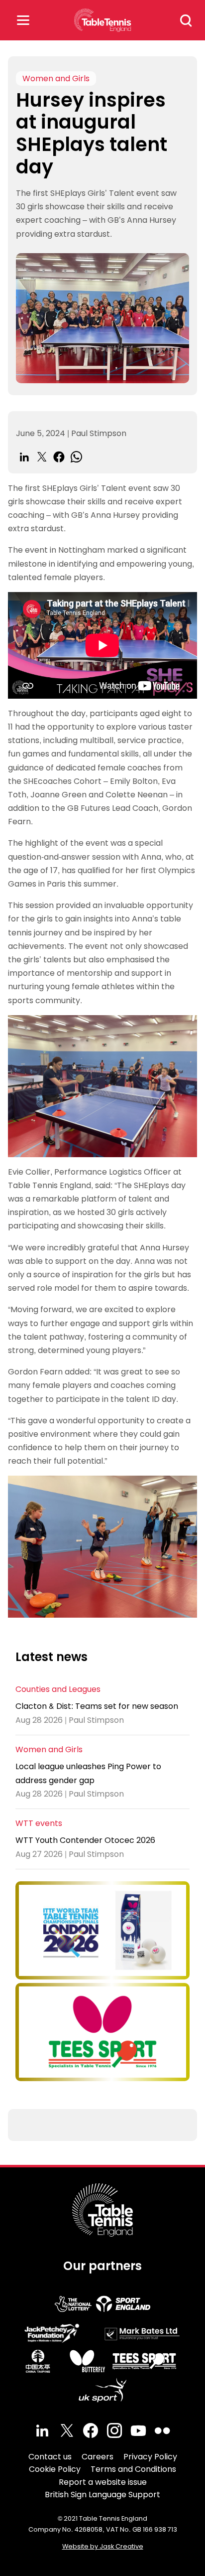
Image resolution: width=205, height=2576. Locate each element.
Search (186, 20)
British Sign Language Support (102, 2495)
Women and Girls (56, 78)
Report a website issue (103, 2482)
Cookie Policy (55, 2469)
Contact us (50, 2457)
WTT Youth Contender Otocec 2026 (85, 1840)
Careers (98, 2457)
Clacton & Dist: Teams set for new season (97, 1706)
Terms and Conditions (133, 2469)
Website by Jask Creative (103, 2546)
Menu (23, 20)
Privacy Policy (150, 2457)
